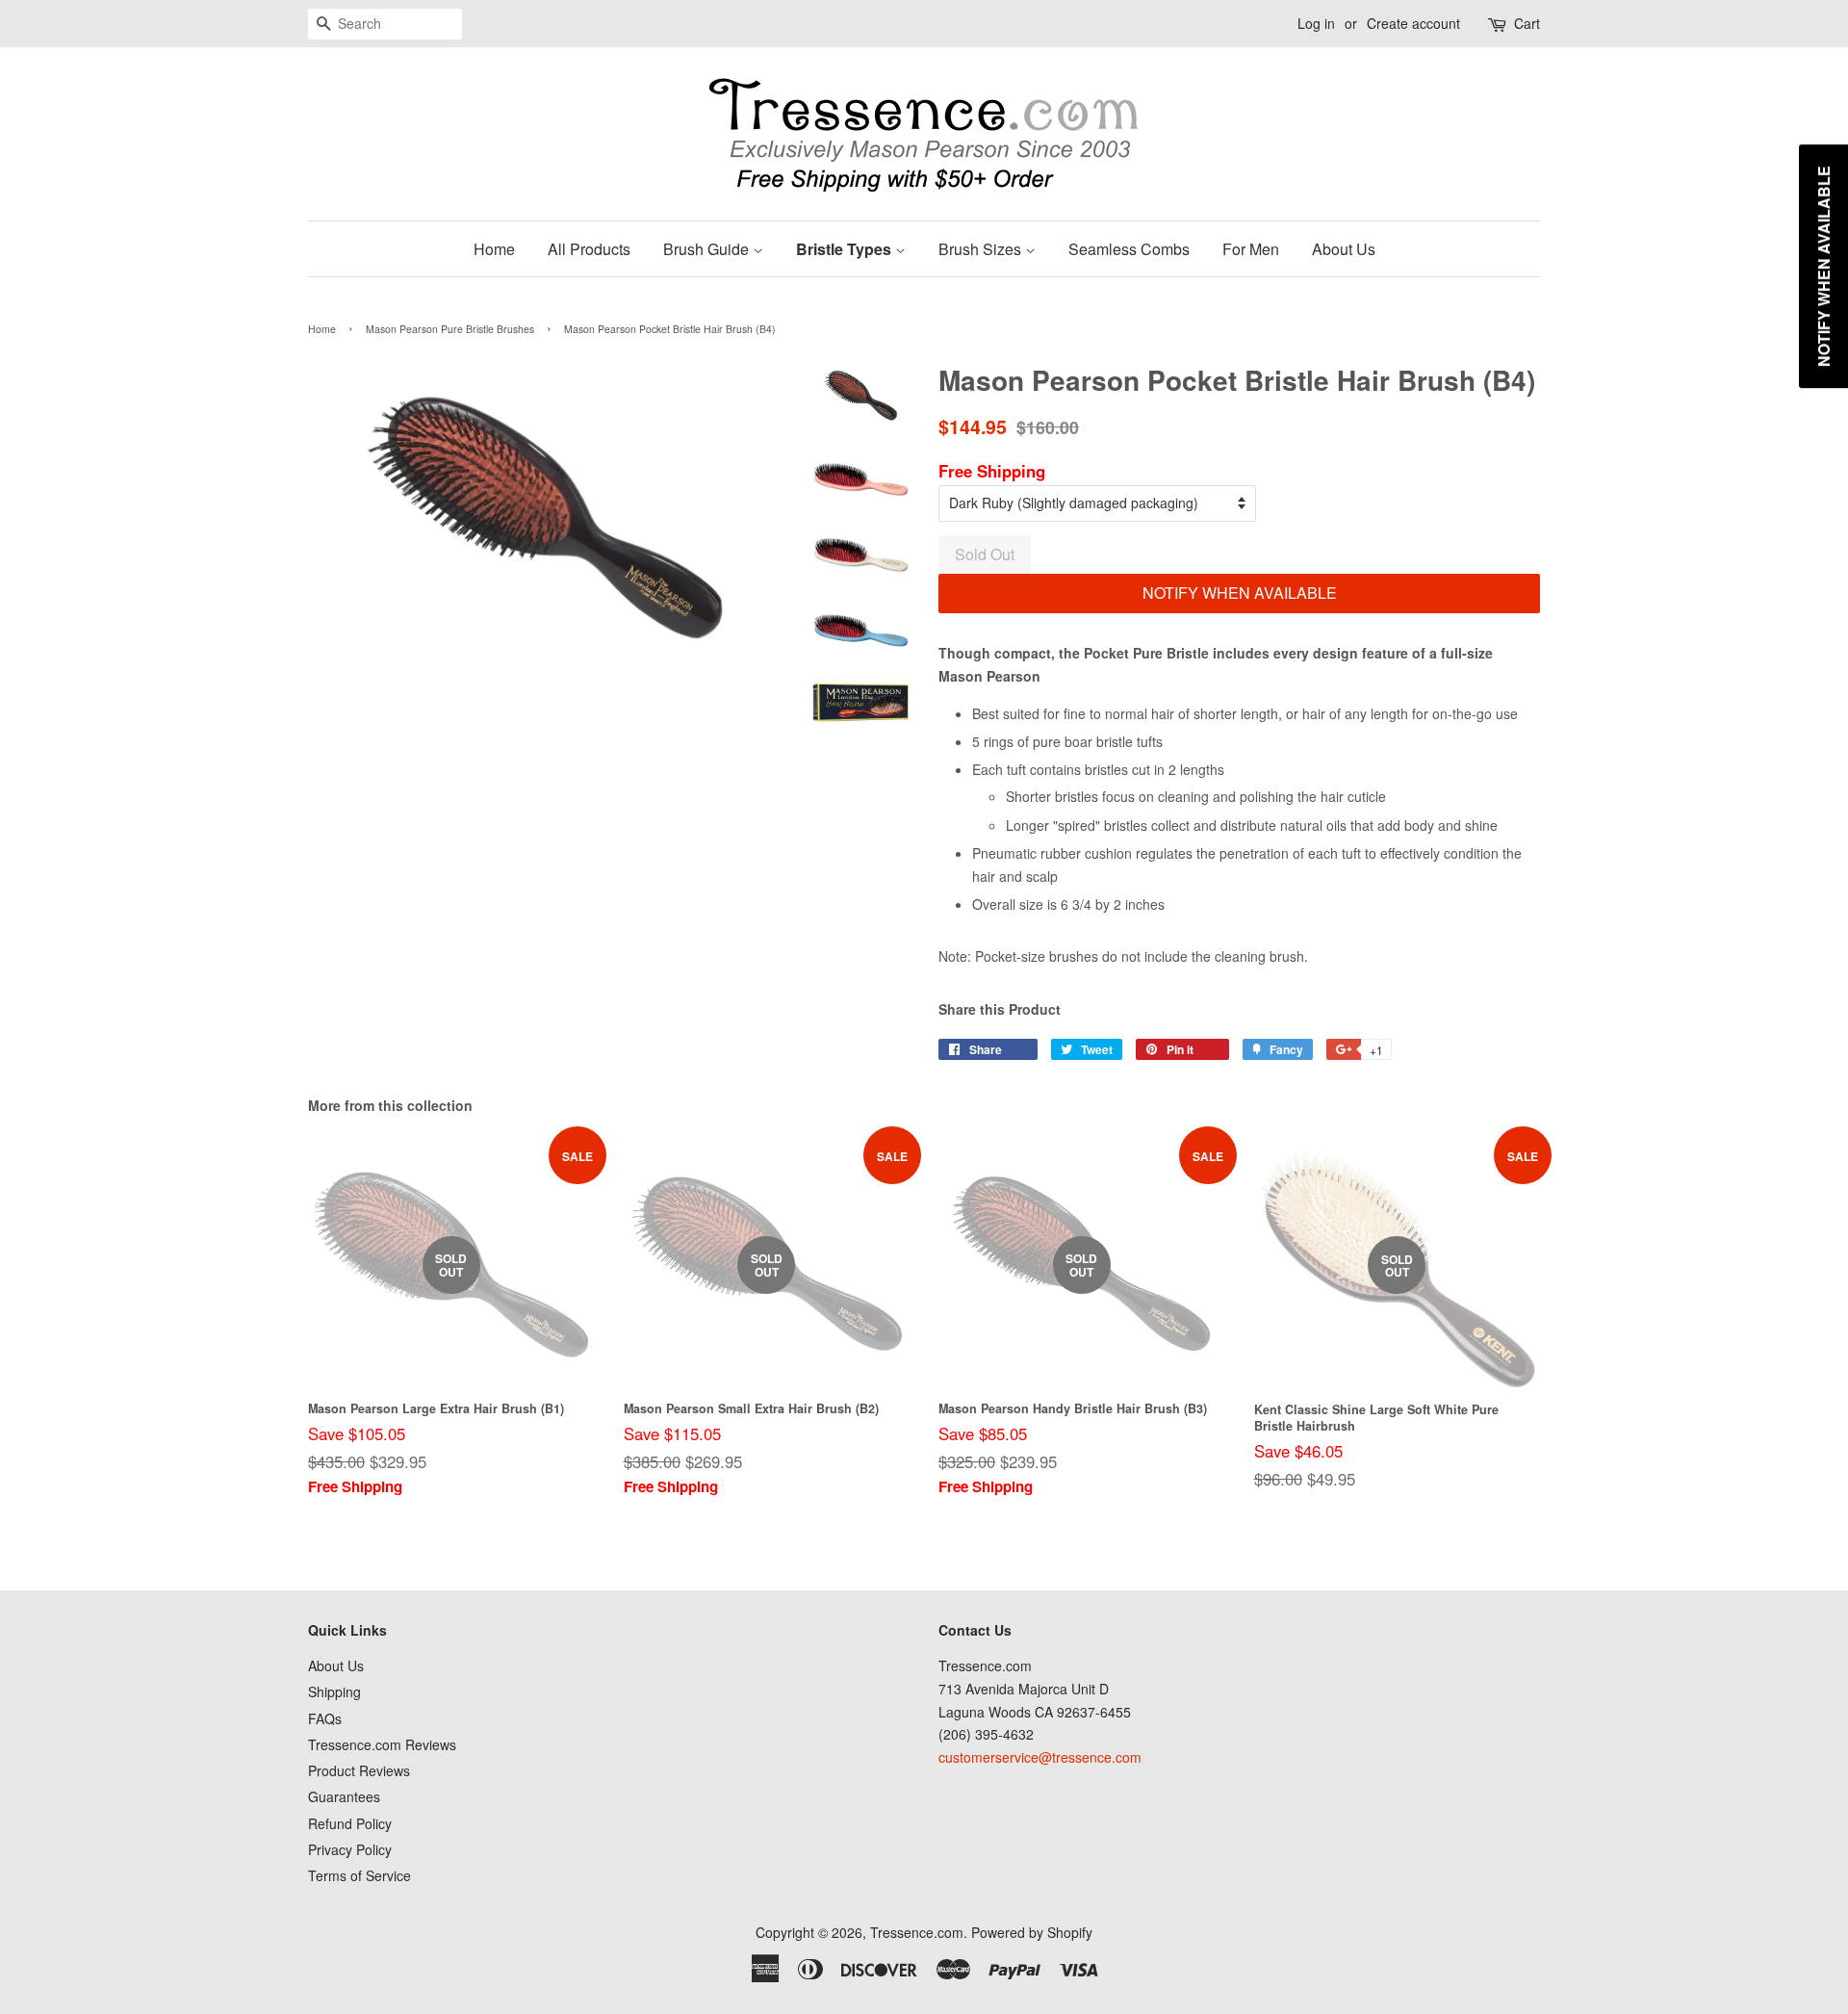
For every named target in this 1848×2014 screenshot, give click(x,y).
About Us (1344, 249)
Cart (1527, 23)
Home (494, 249)
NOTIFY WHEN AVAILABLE (1240, 593)
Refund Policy (350, 1823)
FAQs (325, 1718)
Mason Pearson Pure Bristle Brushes (450, 329)
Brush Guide (708, 249)
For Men (1251, 249)
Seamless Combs (1129, 249)
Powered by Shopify (1032, 1932)
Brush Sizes (982, 249)
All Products (589, 249)
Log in (1316, 23)
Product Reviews (359, 1770)
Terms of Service (359, 1875)
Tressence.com (917, 1932)
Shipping (334, 1691)
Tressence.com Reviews (382, 1744)
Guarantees (344, 1796)
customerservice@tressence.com (1040, 1757)
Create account (1413, 23)
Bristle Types (846, 249)
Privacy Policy (350, 1849)
